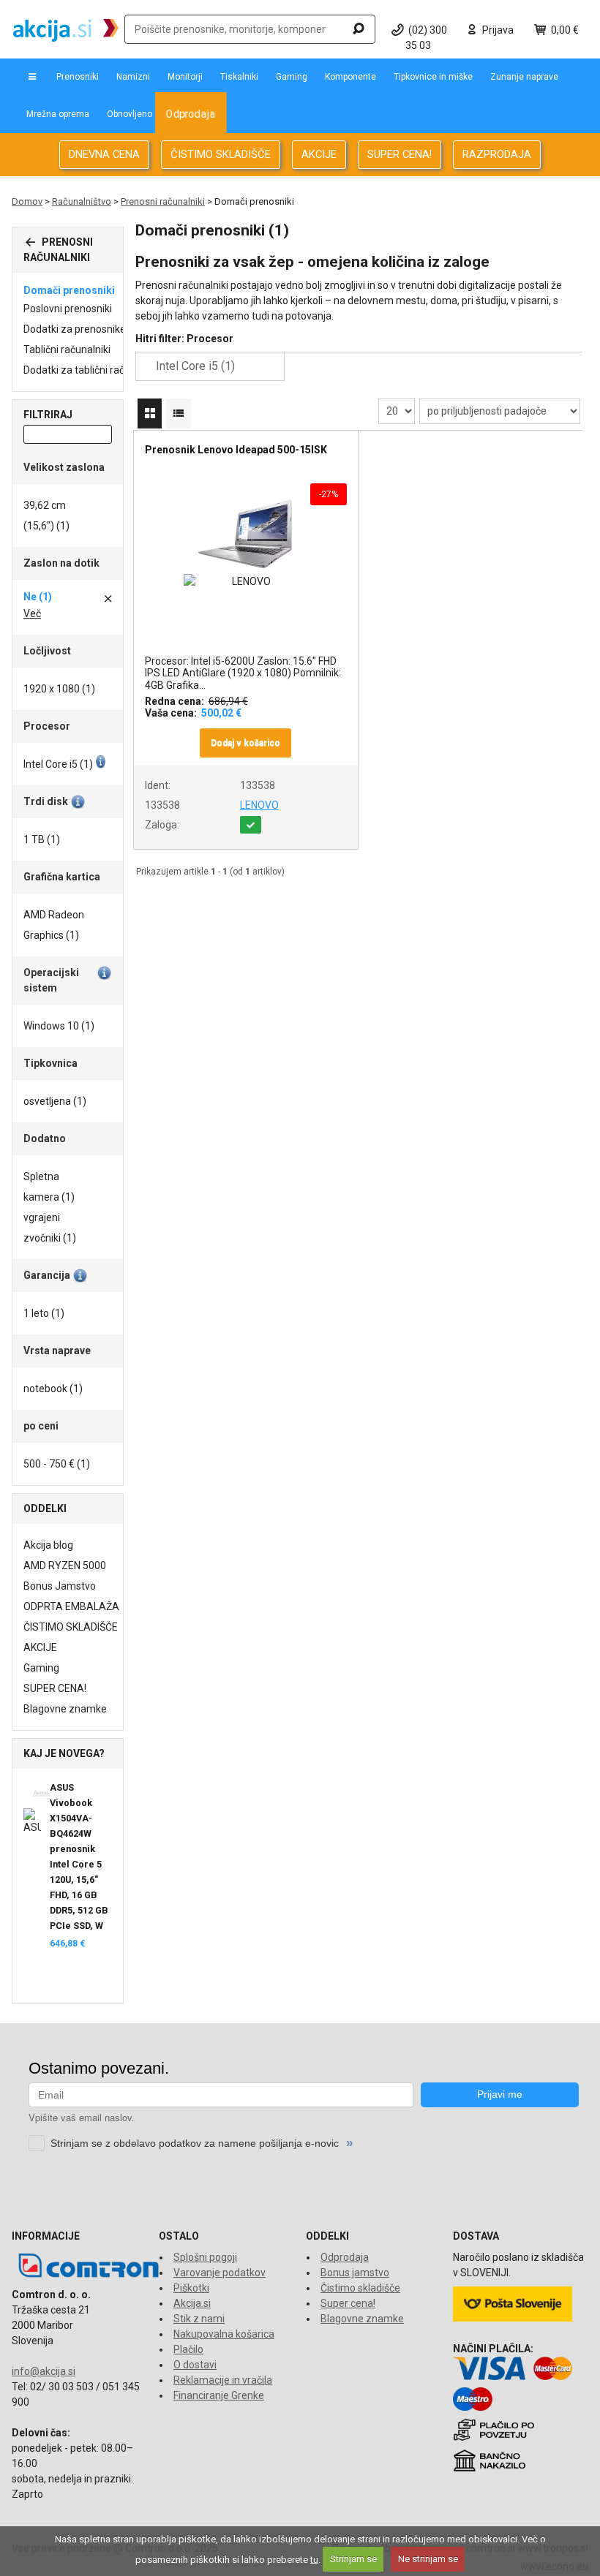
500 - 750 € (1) (57, 1464)
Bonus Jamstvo (60, 1586)
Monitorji (185, 77)
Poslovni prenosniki (68, 309)
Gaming (292, 77)
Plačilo (188, 2349)
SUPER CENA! (400, 154)
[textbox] (250, 29)
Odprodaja (191, 114)
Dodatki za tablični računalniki (91, 370)
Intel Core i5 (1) (58, 764)
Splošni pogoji (205, 2257)
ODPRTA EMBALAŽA (71, 1606)
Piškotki (191, 2288)
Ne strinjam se (428, 2559)
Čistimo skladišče (360, 2288)
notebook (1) (53, 1389)
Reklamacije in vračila (223, 2380)
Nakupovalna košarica (224, 2334)
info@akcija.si (44, 2371)
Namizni (133, 77)
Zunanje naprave (524, 77)
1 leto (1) (44, 1313)
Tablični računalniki (67, 350)
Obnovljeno (130, 114)
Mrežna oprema (58, 114)
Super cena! (348, 2303)
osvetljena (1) (55, 1101)
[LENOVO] (246, 582)
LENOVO (259, 805)
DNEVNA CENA (104, 154)
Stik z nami (199, 2319)
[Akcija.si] (66, 29)
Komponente (350, 77)
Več (32, 613)
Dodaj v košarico (245, 743)
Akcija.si (192, 2303)
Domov (27, 201)
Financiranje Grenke (219, 2395)
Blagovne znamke (65, 1709)
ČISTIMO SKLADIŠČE (221, 154)
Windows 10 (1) (59, 1026)
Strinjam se (353, 2559)
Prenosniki (78, 77)
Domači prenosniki (69, 290)
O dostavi (195, 2365)
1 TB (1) (42, 839)
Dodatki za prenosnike (75, 329)
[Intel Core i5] (149, 367)
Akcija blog (48, 1545)
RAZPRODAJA (497, 154)
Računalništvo (82, 201)
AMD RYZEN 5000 (65, 1565)
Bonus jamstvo (355, 2273)
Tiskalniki (239, 77)
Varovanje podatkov (220, 2273)
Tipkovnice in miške (433, 77)
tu (314, 2559)
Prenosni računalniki (163, 201)
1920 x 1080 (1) (59, 689)
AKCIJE (319, 154)
